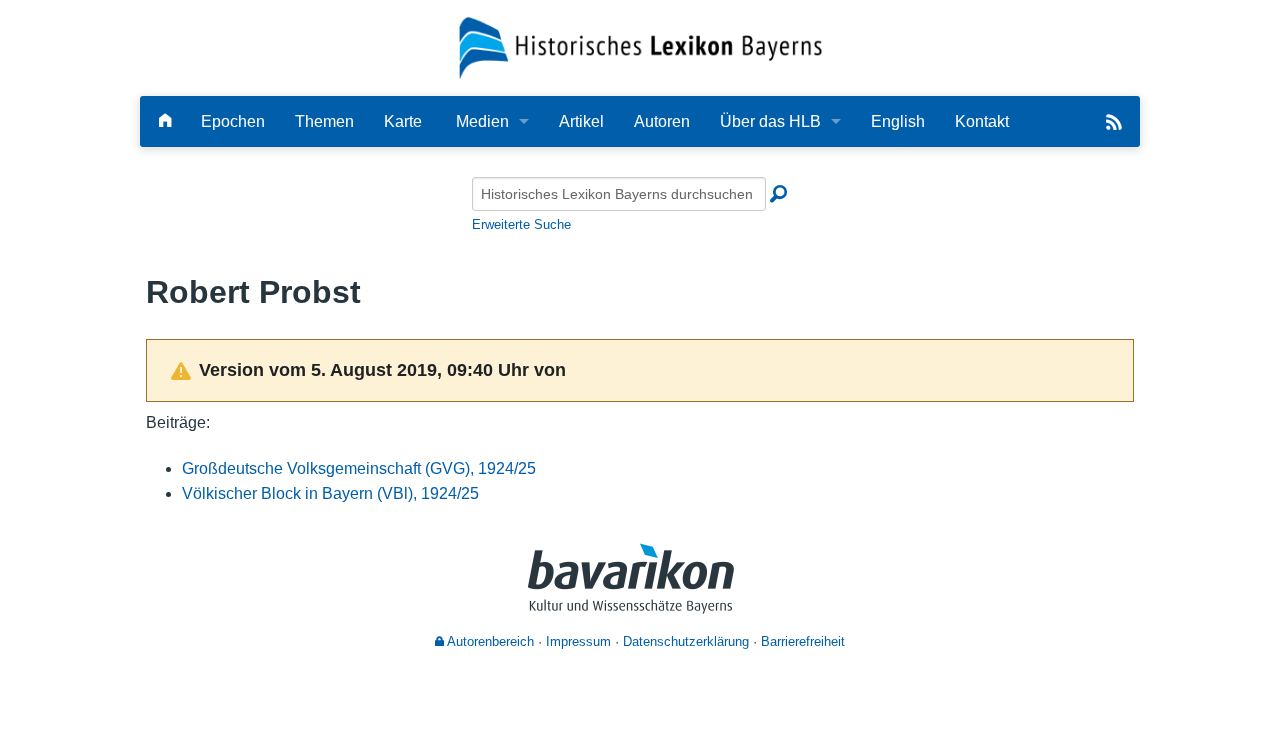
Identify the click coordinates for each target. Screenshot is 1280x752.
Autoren (662, 121)
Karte (403, 121)
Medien (482, 121)
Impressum (578, 641)
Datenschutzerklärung (686, 641)
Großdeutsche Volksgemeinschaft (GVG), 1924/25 (359, 468)
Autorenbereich (489, 641)
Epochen (233, 121)
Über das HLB (770, 121)
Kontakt (982, 121)
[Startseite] (640, 46)
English (898, 121)
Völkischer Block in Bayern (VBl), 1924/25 (330, 493)
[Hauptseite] (165, 121)
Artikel (581, 121)
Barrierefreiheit (803, 641)
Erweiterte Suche (521, 224)
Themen (324, 121)
